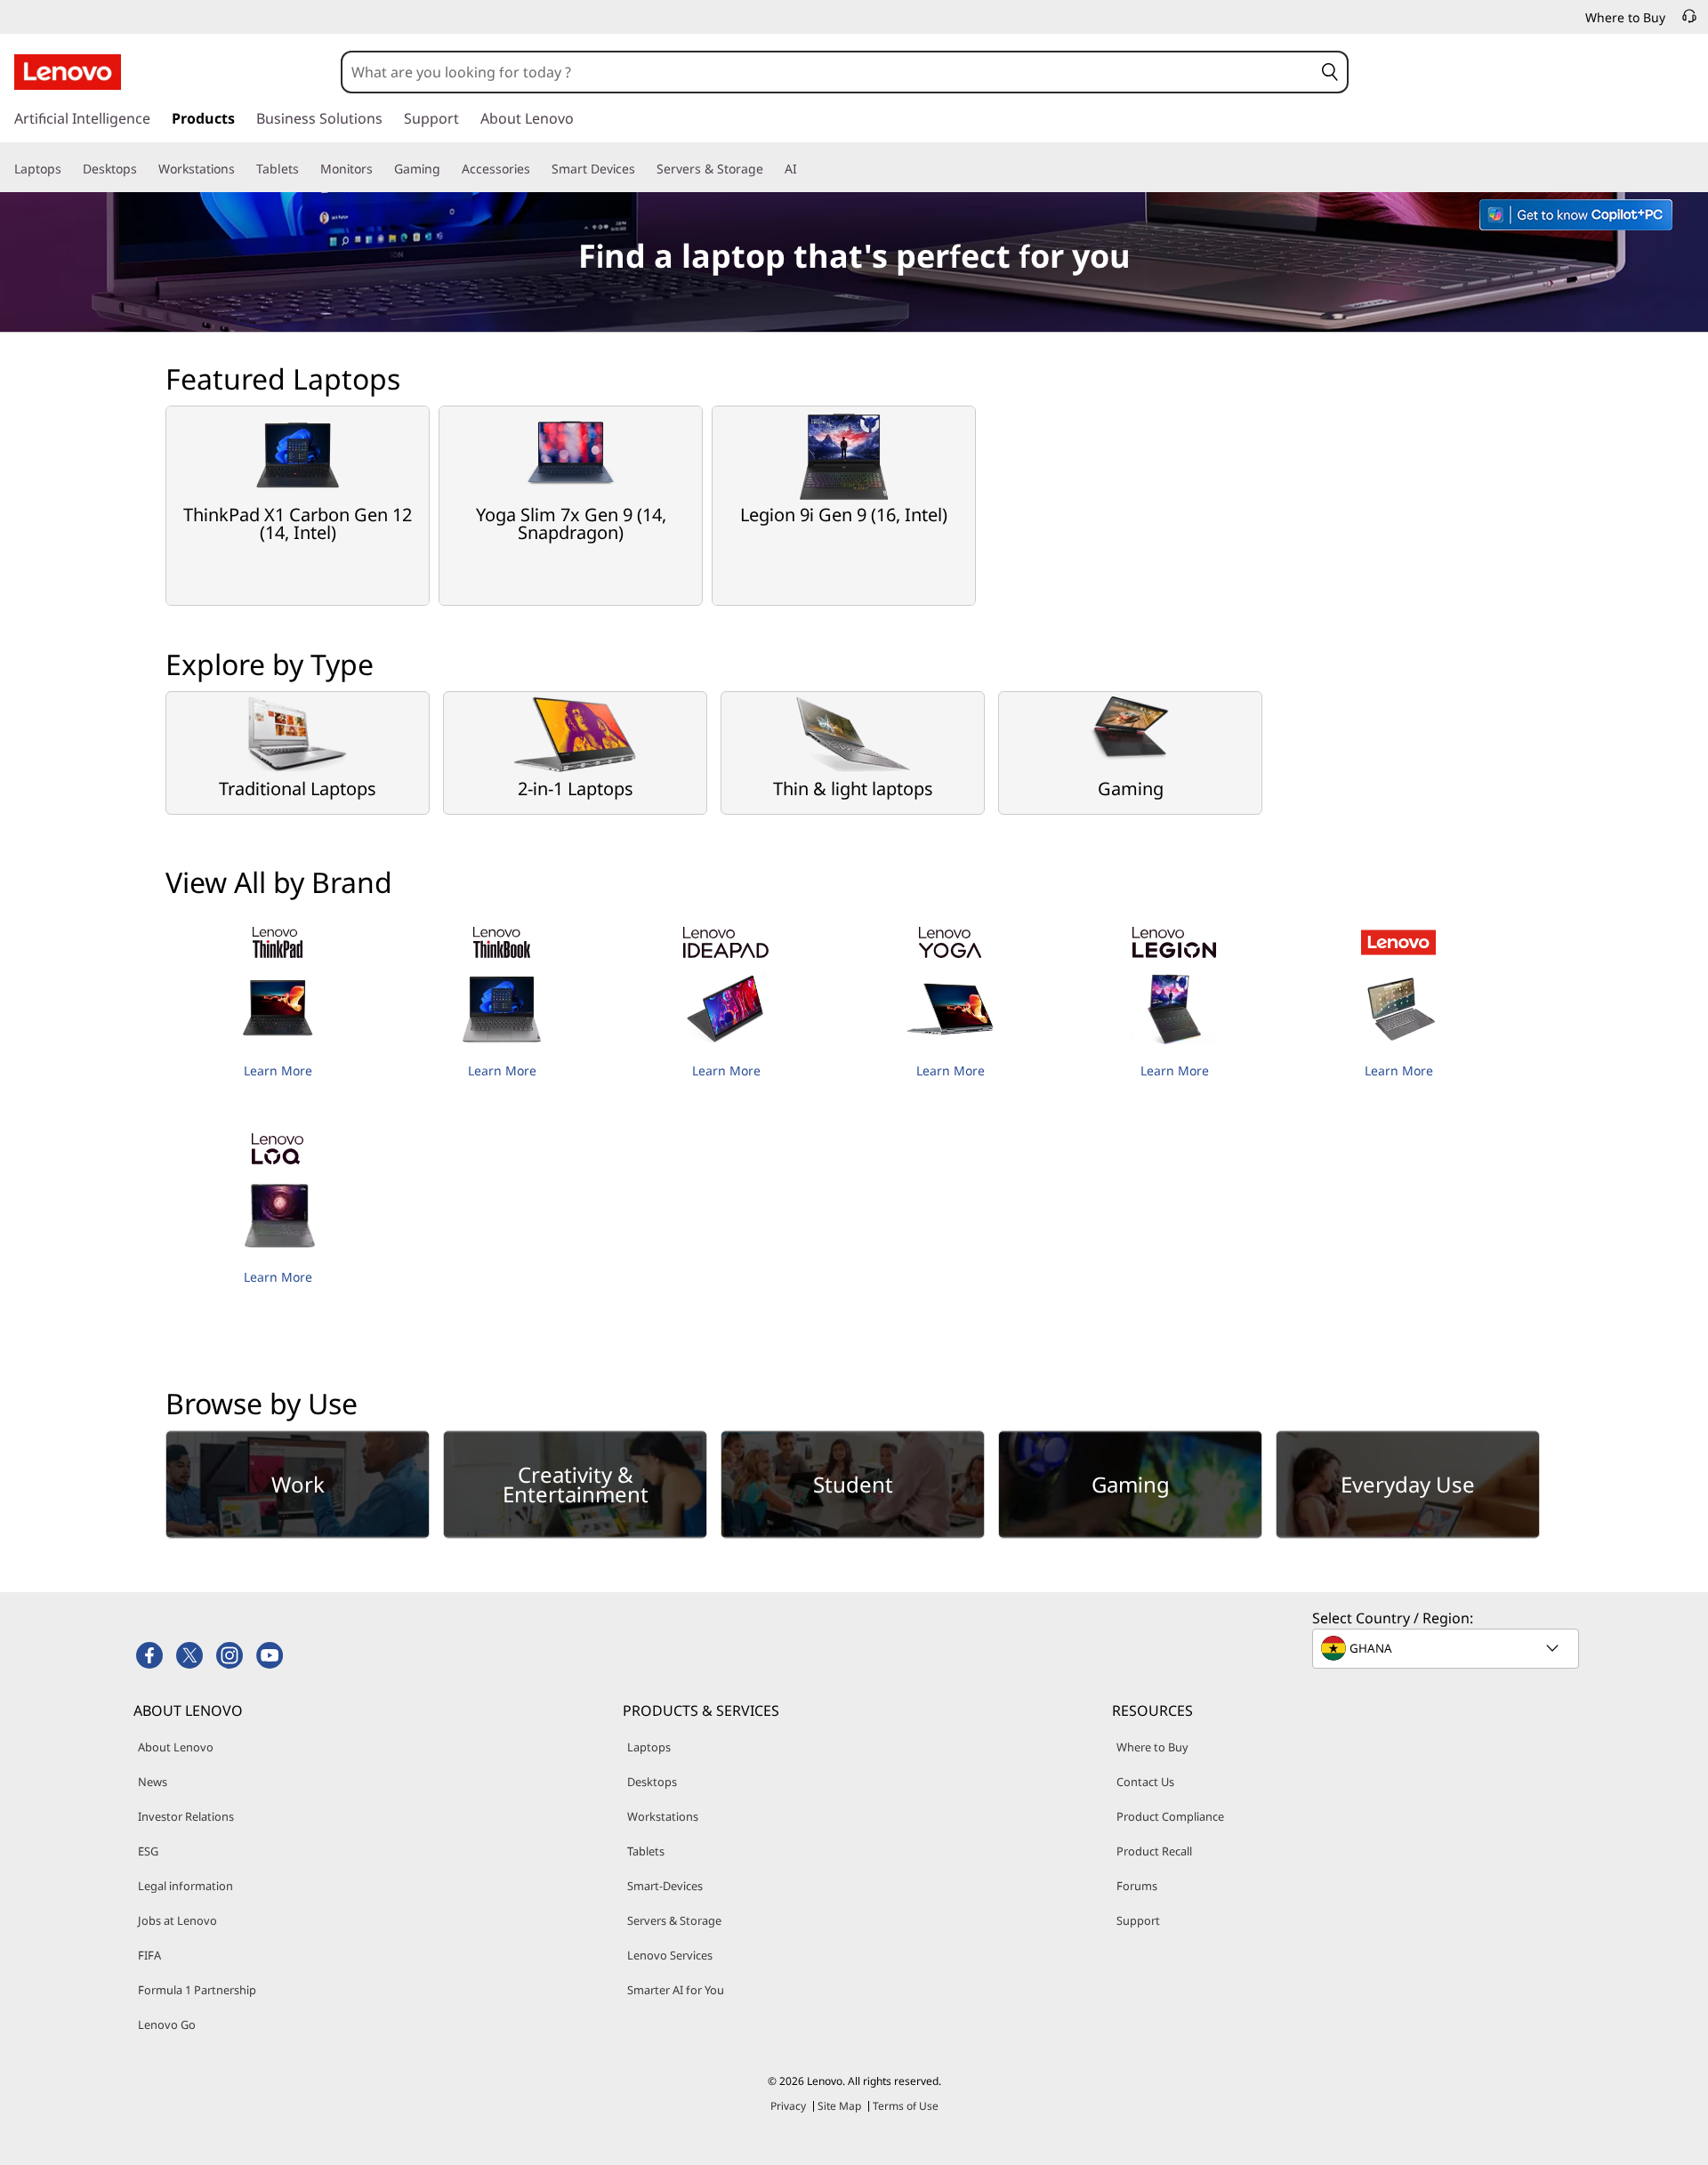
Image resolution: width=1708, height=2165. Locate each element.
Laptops (649, 1747)
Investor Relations (186, 1816)
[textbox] (1447, 1648)
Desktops (652, 1782)
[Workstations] (242, 169)
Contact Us (1145, 1782)
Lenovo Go (167, 2024)
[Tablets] (306, 169)
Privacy (788, 2106)
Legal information (185, 1886)
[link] (1689, 21)
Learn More (278, 1070)
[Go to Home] (68, 72)
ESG (148, 1851)
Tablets (646, 1851)
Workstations (663, 1816)
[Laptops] (68, 169)
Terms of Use (906, 2106)
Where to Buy (1152, 1747)
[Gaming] (447, 169)
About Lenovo (176, 1747)
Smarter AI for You (676, 1990)
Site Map (839, 2106)
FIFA (149, 1955)
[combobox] (827, 72)
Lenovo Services (670, 1955)
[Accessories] (537, 169)
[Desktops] (144, 169)
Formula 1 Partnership (197, 1990)
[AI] (804, 169)
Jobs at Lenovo (177, 1920)
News (153, 1782)
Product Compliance (1170, 1816)
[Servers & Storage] (770, 169)
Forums (1137, 1886)
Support (1138, 1920)
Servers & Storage (674, 1920)
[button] (1329, 72)
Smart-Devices (665, 1886)
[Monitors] (380, 169)
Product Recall (1154, 1851)
